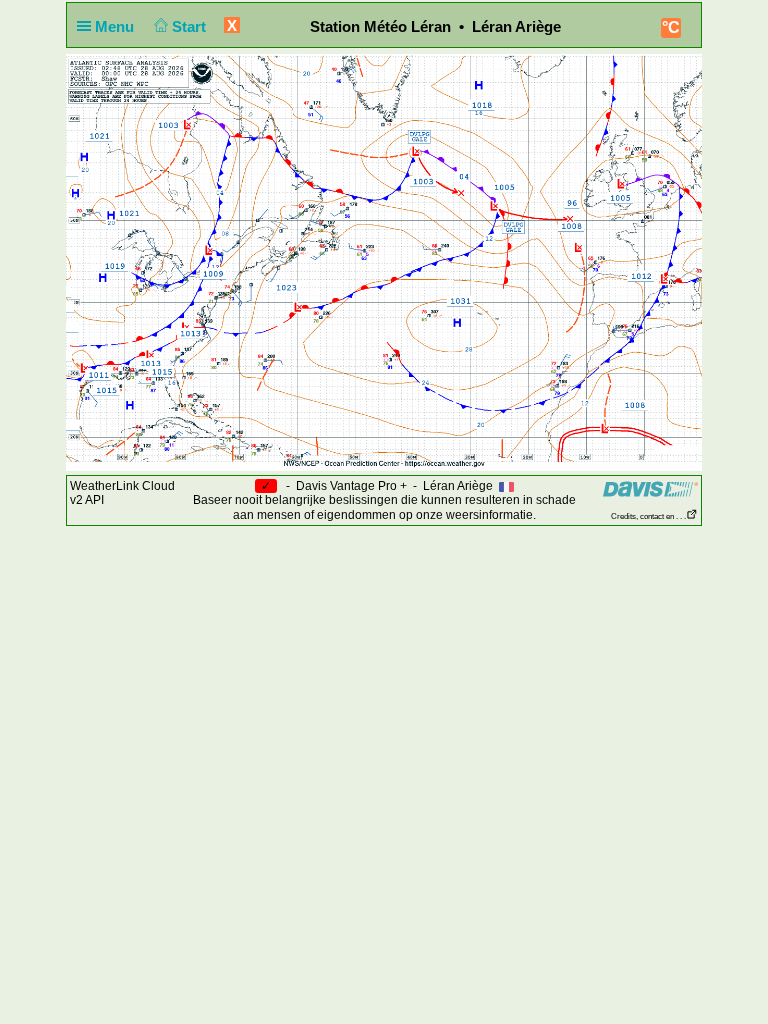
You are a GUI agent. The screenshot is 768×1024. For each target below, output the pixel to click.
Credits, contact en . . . (648, 516)
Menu (116, 26)
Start (191, 26)
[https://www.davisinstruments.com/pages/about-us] (650, 488)
